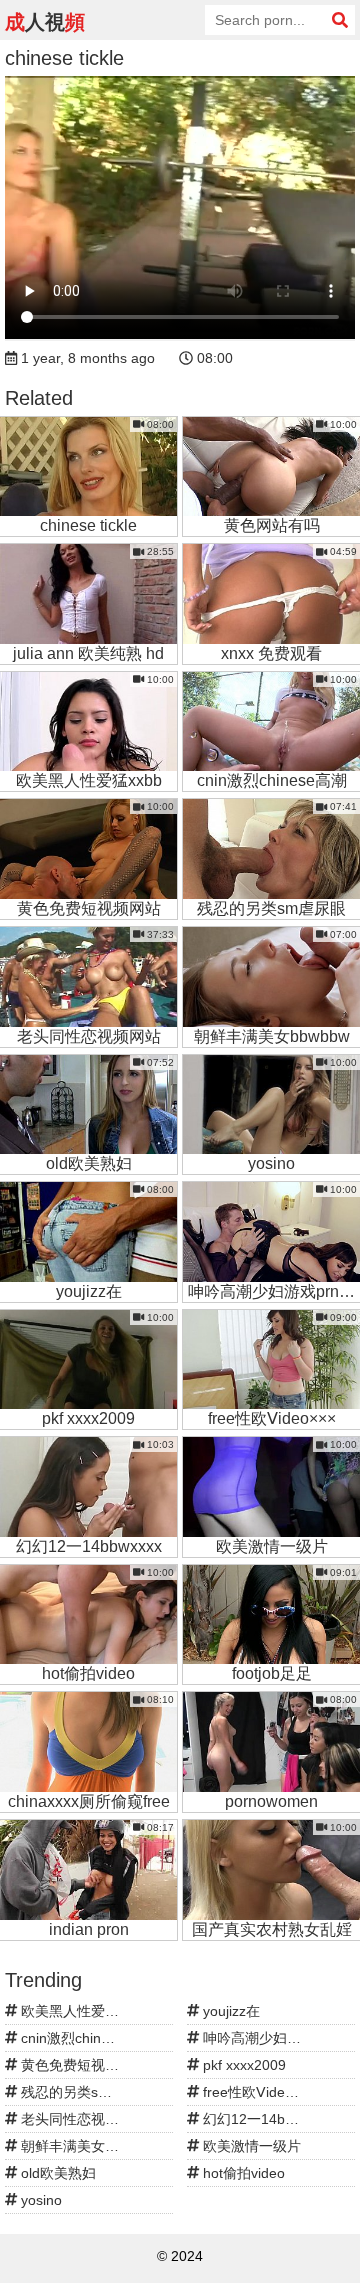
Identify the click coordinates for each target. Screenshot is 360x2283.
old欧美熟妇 (56, 2173)
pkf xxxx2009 (242, 2065)
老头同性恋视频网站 (82, 2119)
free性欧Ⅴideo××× (258, 2092)
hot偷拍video (242, 2173)
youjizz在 (229, 2011)
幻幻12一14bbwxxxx (265, 2119)
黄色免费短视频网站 (82, 2065)
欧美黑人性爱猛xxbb (83, 2011)
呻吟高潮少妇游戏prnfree (277, 2038)
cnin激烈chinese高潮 (84, 2038)
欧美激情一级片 (250, 2146)
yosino (39, 2200)
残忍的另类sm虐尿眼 (84, 2092)
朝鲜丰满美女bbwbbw (87, 2146)
